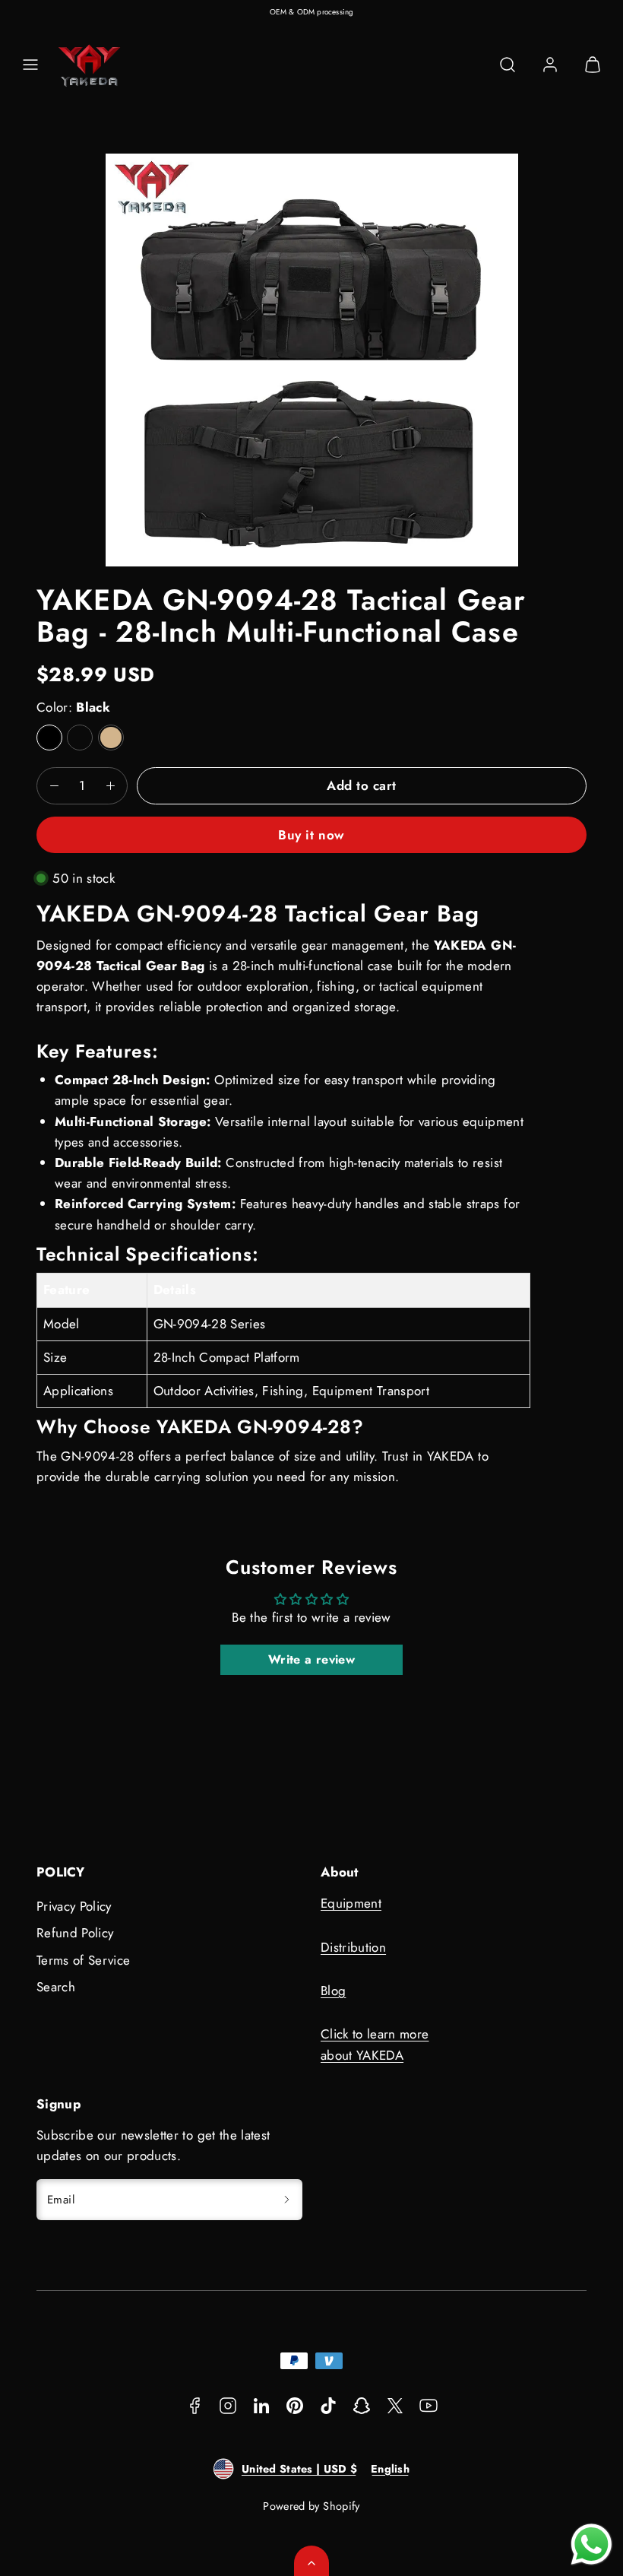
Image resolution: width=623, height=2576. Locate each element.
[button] (30, 65)
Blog (333, 1991)
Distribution (353, 1947)
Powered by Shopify (311, 2506)
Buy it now (311, 835)
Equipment (351, 1903)
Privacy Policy (74, 1906)
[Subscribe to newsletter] (286, 2200)
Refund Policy (75, 1933)
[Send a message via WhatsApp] (591, 2544)
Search (56, 1987)
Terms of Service (83, 1960)
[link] (550, 65)
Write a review (311, 1659)
